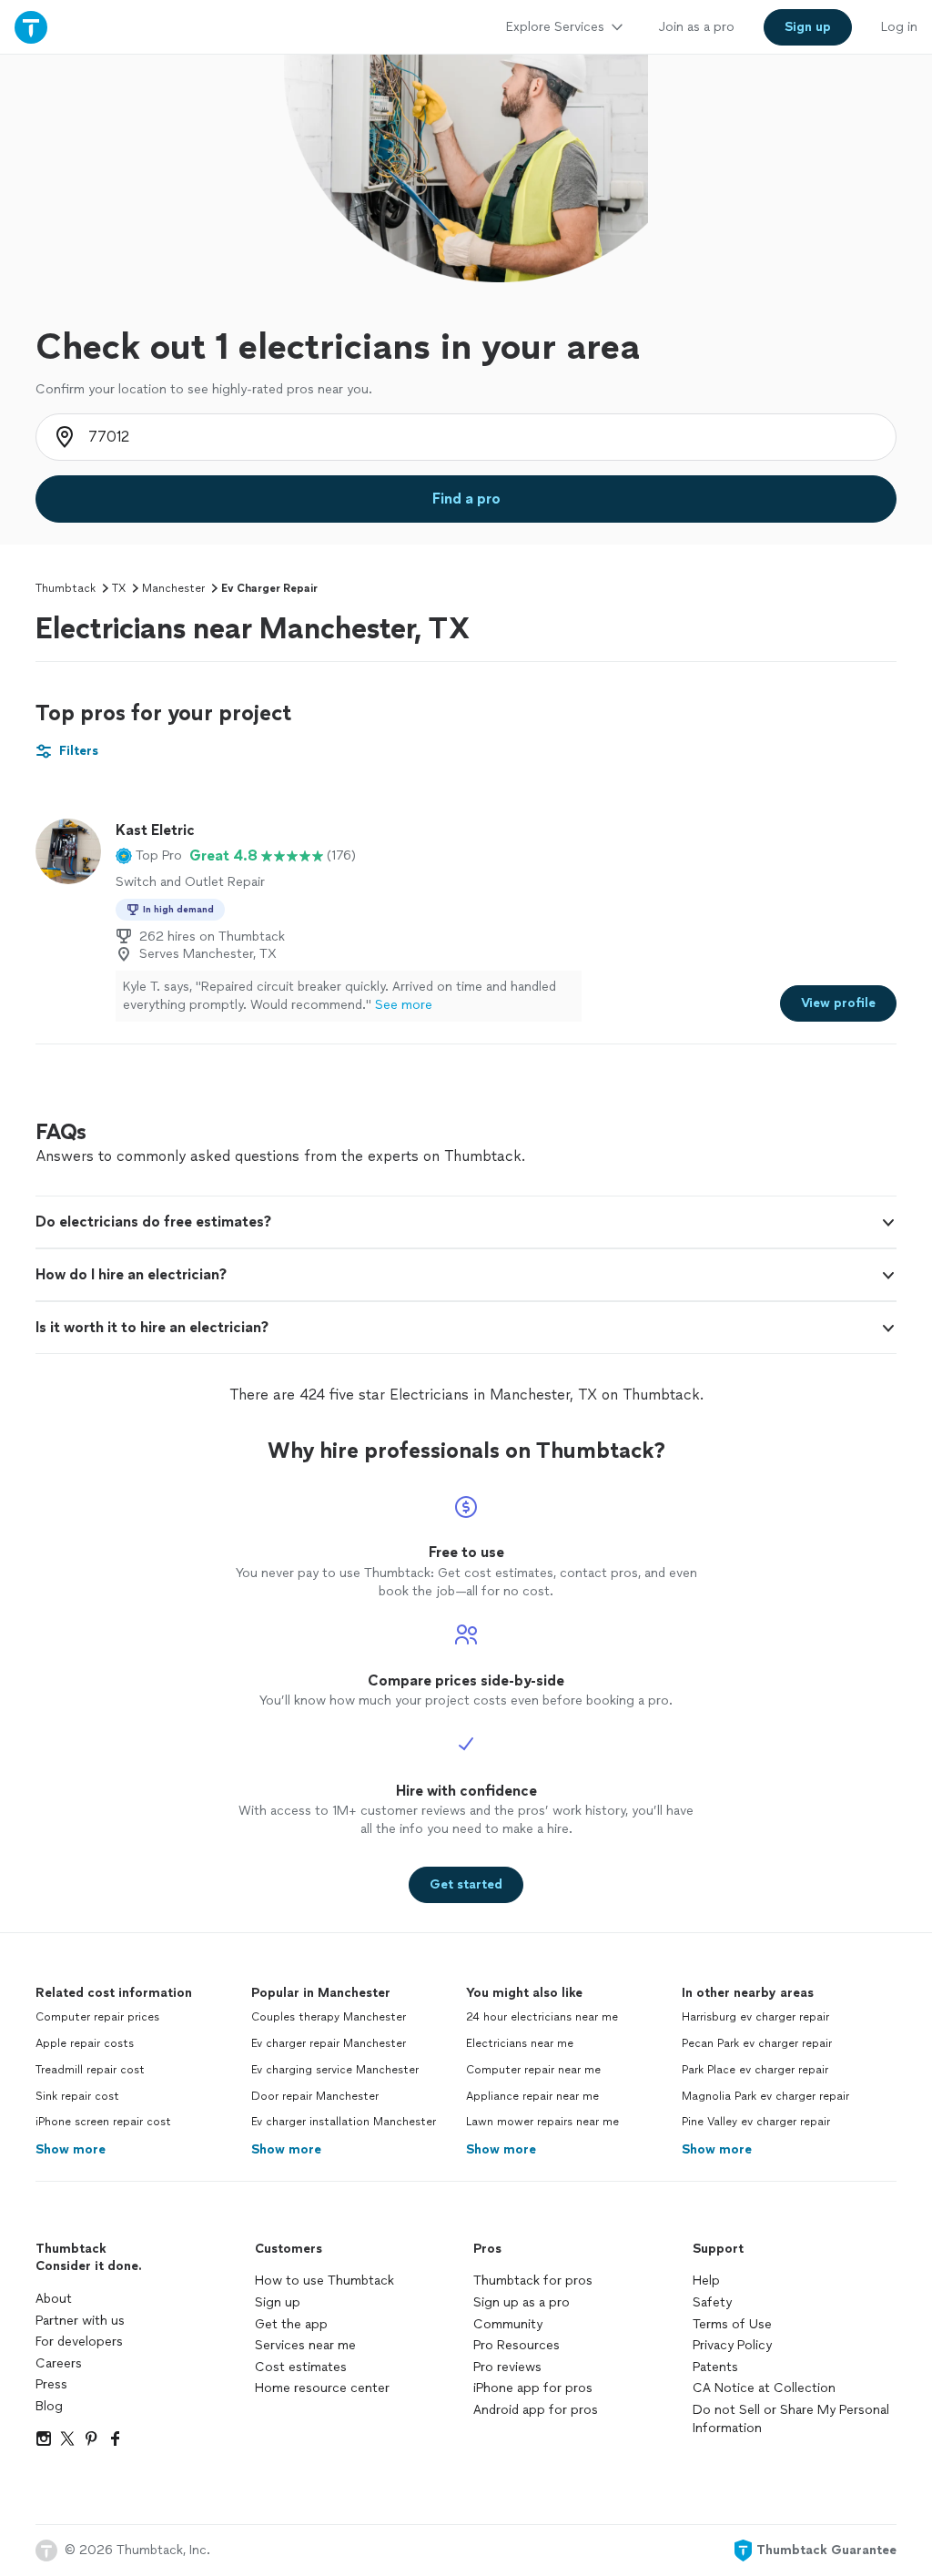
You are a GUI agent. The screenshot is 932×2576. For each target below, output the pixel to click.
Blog (49, 2406)
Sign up (278, 2302)
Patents (715, 2367)
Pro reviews (507, 2367)
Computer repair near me (533, 2070)
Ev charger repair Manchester (329, 2043)
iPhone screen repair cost (103, 2122)
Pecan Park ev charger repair (757, 2043)
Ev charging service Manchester (335, 2070)
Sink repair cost (77, 2096)
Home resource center (322, 2388)
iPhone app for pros (533, 2388)
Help (706, 2281)
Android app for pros (536, 2410)
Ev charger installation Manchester (344, 2122)
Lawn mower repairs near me (542, 2122)
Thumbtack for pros (533, 2281)
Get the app (291, 2324)
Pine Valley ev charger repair (756, 2122)
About (54, 2299)
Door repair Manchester (315, 2096)
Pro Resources (517, 2345)
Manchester (173, 588)
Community (508, 2324)
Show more (71, 2149)
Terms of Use (732, 2324)
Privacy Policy (732, 2345)
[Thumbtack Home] (31, 27)
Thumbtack (66, 588)
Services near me (305, 2345)
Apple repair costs (85, 2043)
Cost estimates (301, 2367)
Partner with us (80, 2321)
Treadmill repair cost (90, 2070)
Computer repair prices (97, 2017)
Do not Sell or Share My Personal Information (791, 2419)
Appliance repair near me (532, 2096)
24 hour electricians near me (542, 2017)
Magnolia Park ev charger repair (765, 2096)
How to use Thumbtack (324, 2281)
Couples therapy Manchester (329, 2017)
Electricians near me (520, 2043)
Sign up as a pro (522, 2302)
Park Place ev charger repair (755, 2070)
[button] (149, 856)
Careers (59, 2363)
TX (119, 588)
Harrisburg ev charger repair (755, 2017)
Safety (712, 2302)
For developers (79, 2342)
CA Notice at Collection (764, 2388)
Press (51, 2384)
